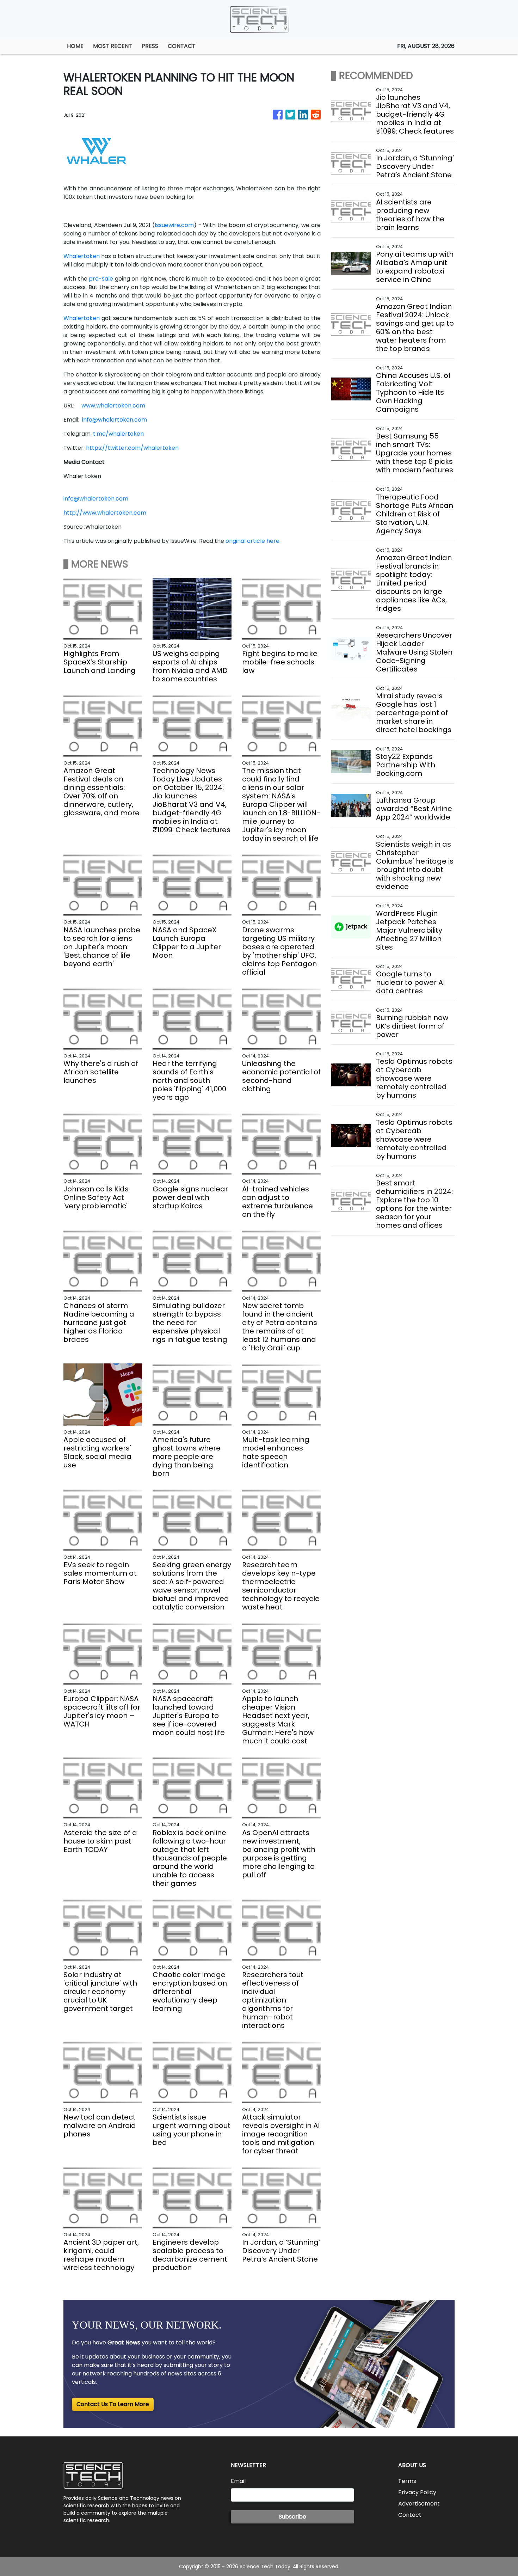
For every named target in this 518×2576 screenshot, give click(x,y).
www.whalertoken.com (113, 406)
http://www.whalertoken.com (105, 513)
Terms (407, 2481)
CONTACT (182, 46)
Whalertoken (82, 256)
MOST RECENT (113, 46)
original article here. (253, 541)
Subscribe (292, 2517)
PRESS (150, 46)
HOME (75, 46)
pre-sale (101, 279)
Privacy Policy (417, 2492)
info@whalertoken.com (115, 420)
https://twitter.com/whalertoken (132, 448)
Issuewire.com (174, 225)
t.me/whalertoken (118, 434)
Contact (410, 2515)
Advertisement (419, 2504)
